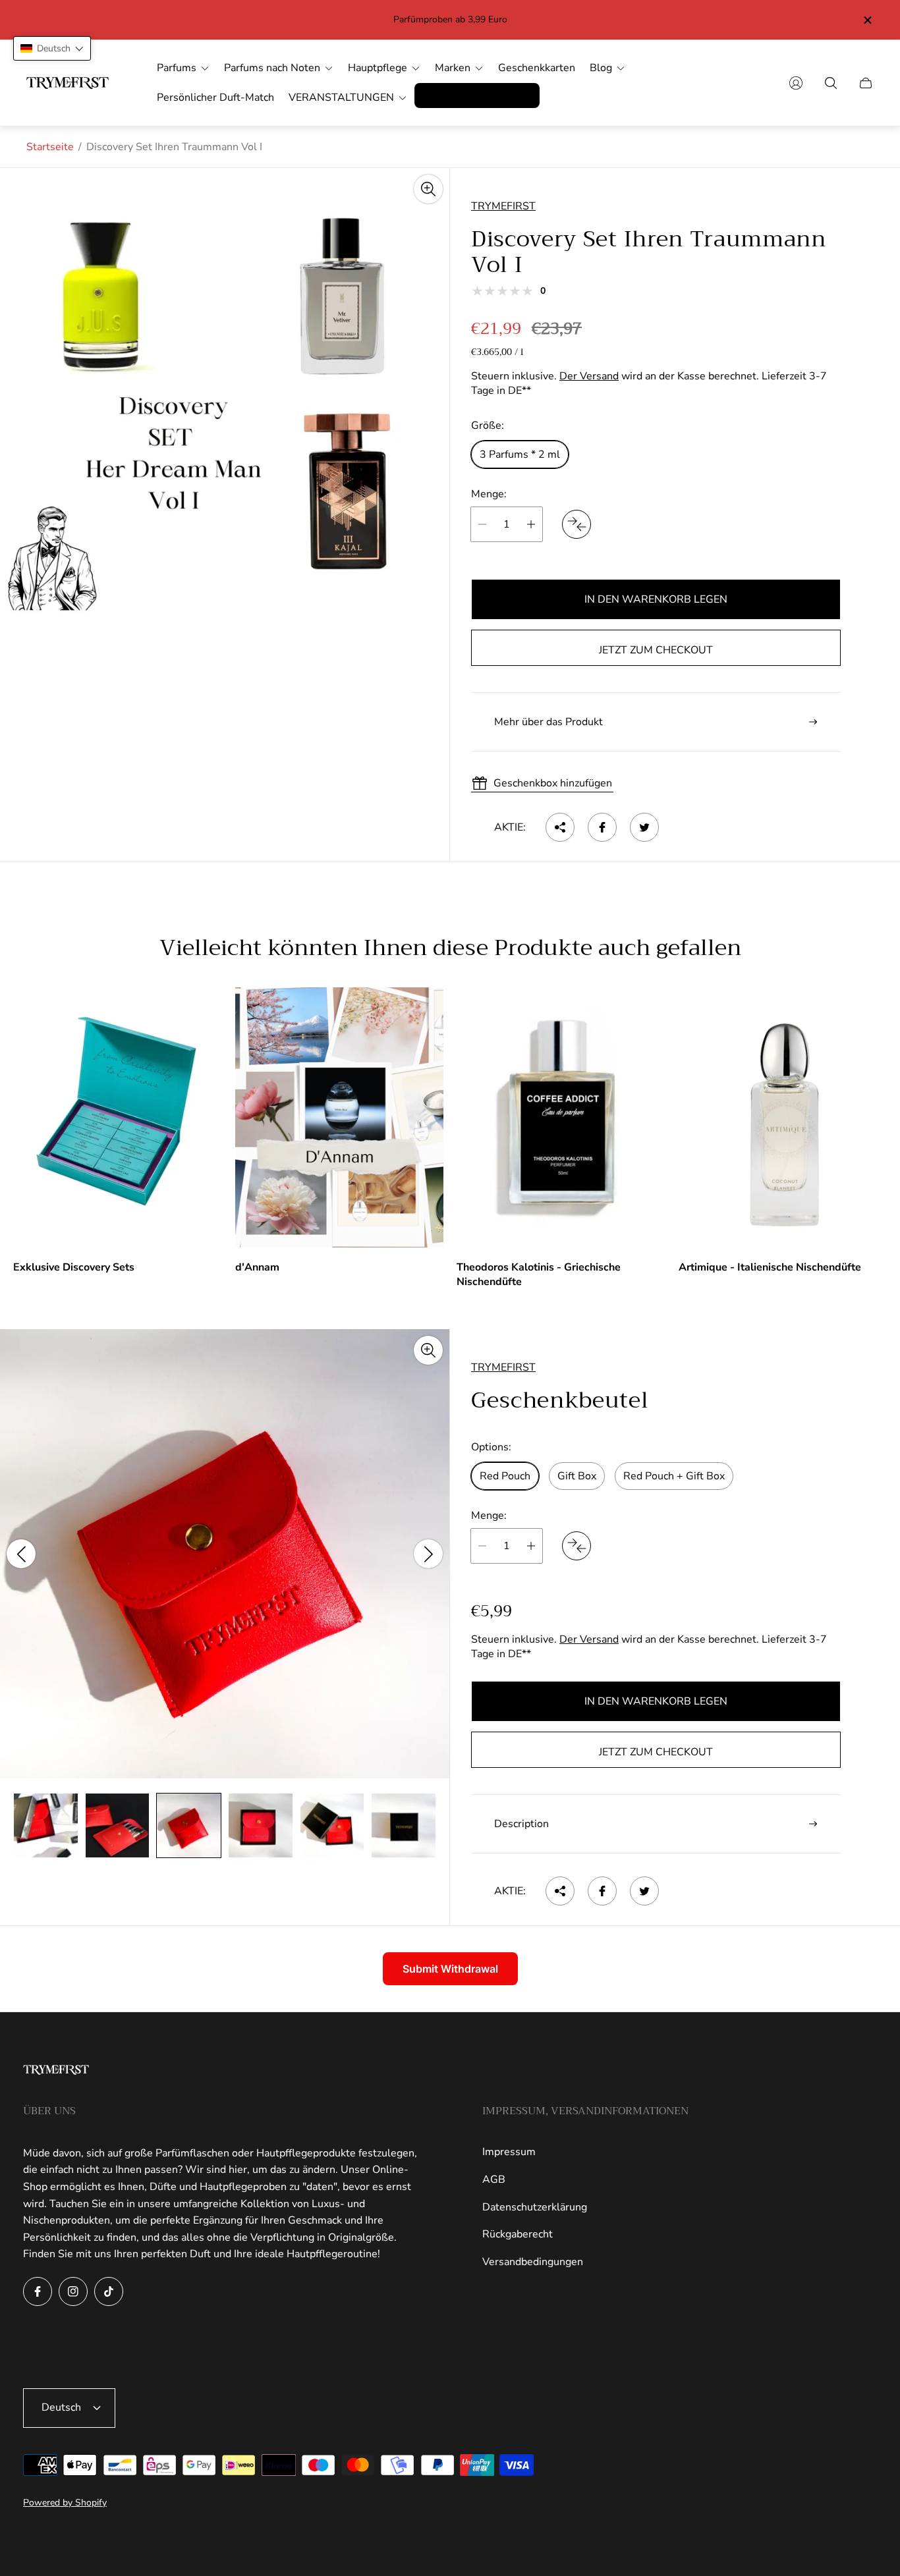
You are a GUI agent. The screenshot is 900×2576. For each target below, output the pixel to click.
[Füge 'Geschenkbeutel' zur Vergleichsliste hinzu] (577, 1546)
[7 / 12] (46, 1825)
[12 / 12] (404, 1825)
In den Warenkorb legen (656, 599)
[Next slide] (428, 1554)
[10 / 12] (261, 1825)
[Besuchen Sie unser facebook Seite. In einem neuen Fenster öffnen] (38, 2291)
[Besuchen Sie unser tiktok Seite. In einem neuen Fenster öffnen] (109, 2291)
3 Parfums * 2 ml (520, 454)
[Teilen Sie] (560, 827)
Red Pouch (505, 1476)
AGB (494, 2179)
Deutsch (61, 2407)
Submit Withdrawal (450, 1969)
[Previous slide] (21, 1554)
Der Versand (589, 376)
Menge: (489, 494)
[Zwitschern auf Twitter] (644, 827)
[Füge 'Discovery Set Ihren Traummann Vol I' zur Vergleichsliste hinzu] (577, 524)
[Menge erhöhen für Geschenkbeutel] (531, 1546)
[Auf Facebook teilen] (602, 827)
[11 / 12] (332, 1825)
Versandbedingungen (533, 2262)
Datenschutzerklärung (535, 2207)
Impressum (509, 2152)
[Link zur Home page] (56, 2071)
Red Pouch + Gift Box (674, 1476)
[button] (52, 48)
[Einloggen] (796, 83)
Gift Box (577, 1476)
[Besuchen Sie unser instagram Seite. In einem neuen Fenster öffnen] (73, 2291)
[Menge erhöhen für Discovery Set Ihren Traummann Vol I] (531, 524)
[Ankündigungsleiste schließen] (867, 20)
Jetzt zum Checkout (656, 650)
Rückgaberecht (518, 2234)
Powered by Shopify (65, 2503)
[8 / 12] (118, 1825)
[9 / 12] (189, 1825)
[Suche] (831, 83)
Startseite (50, 147)
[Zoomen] (428, 189)
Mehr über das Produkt (548, 722)
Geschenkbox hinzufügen (553, 783)
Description (521, 1824)
